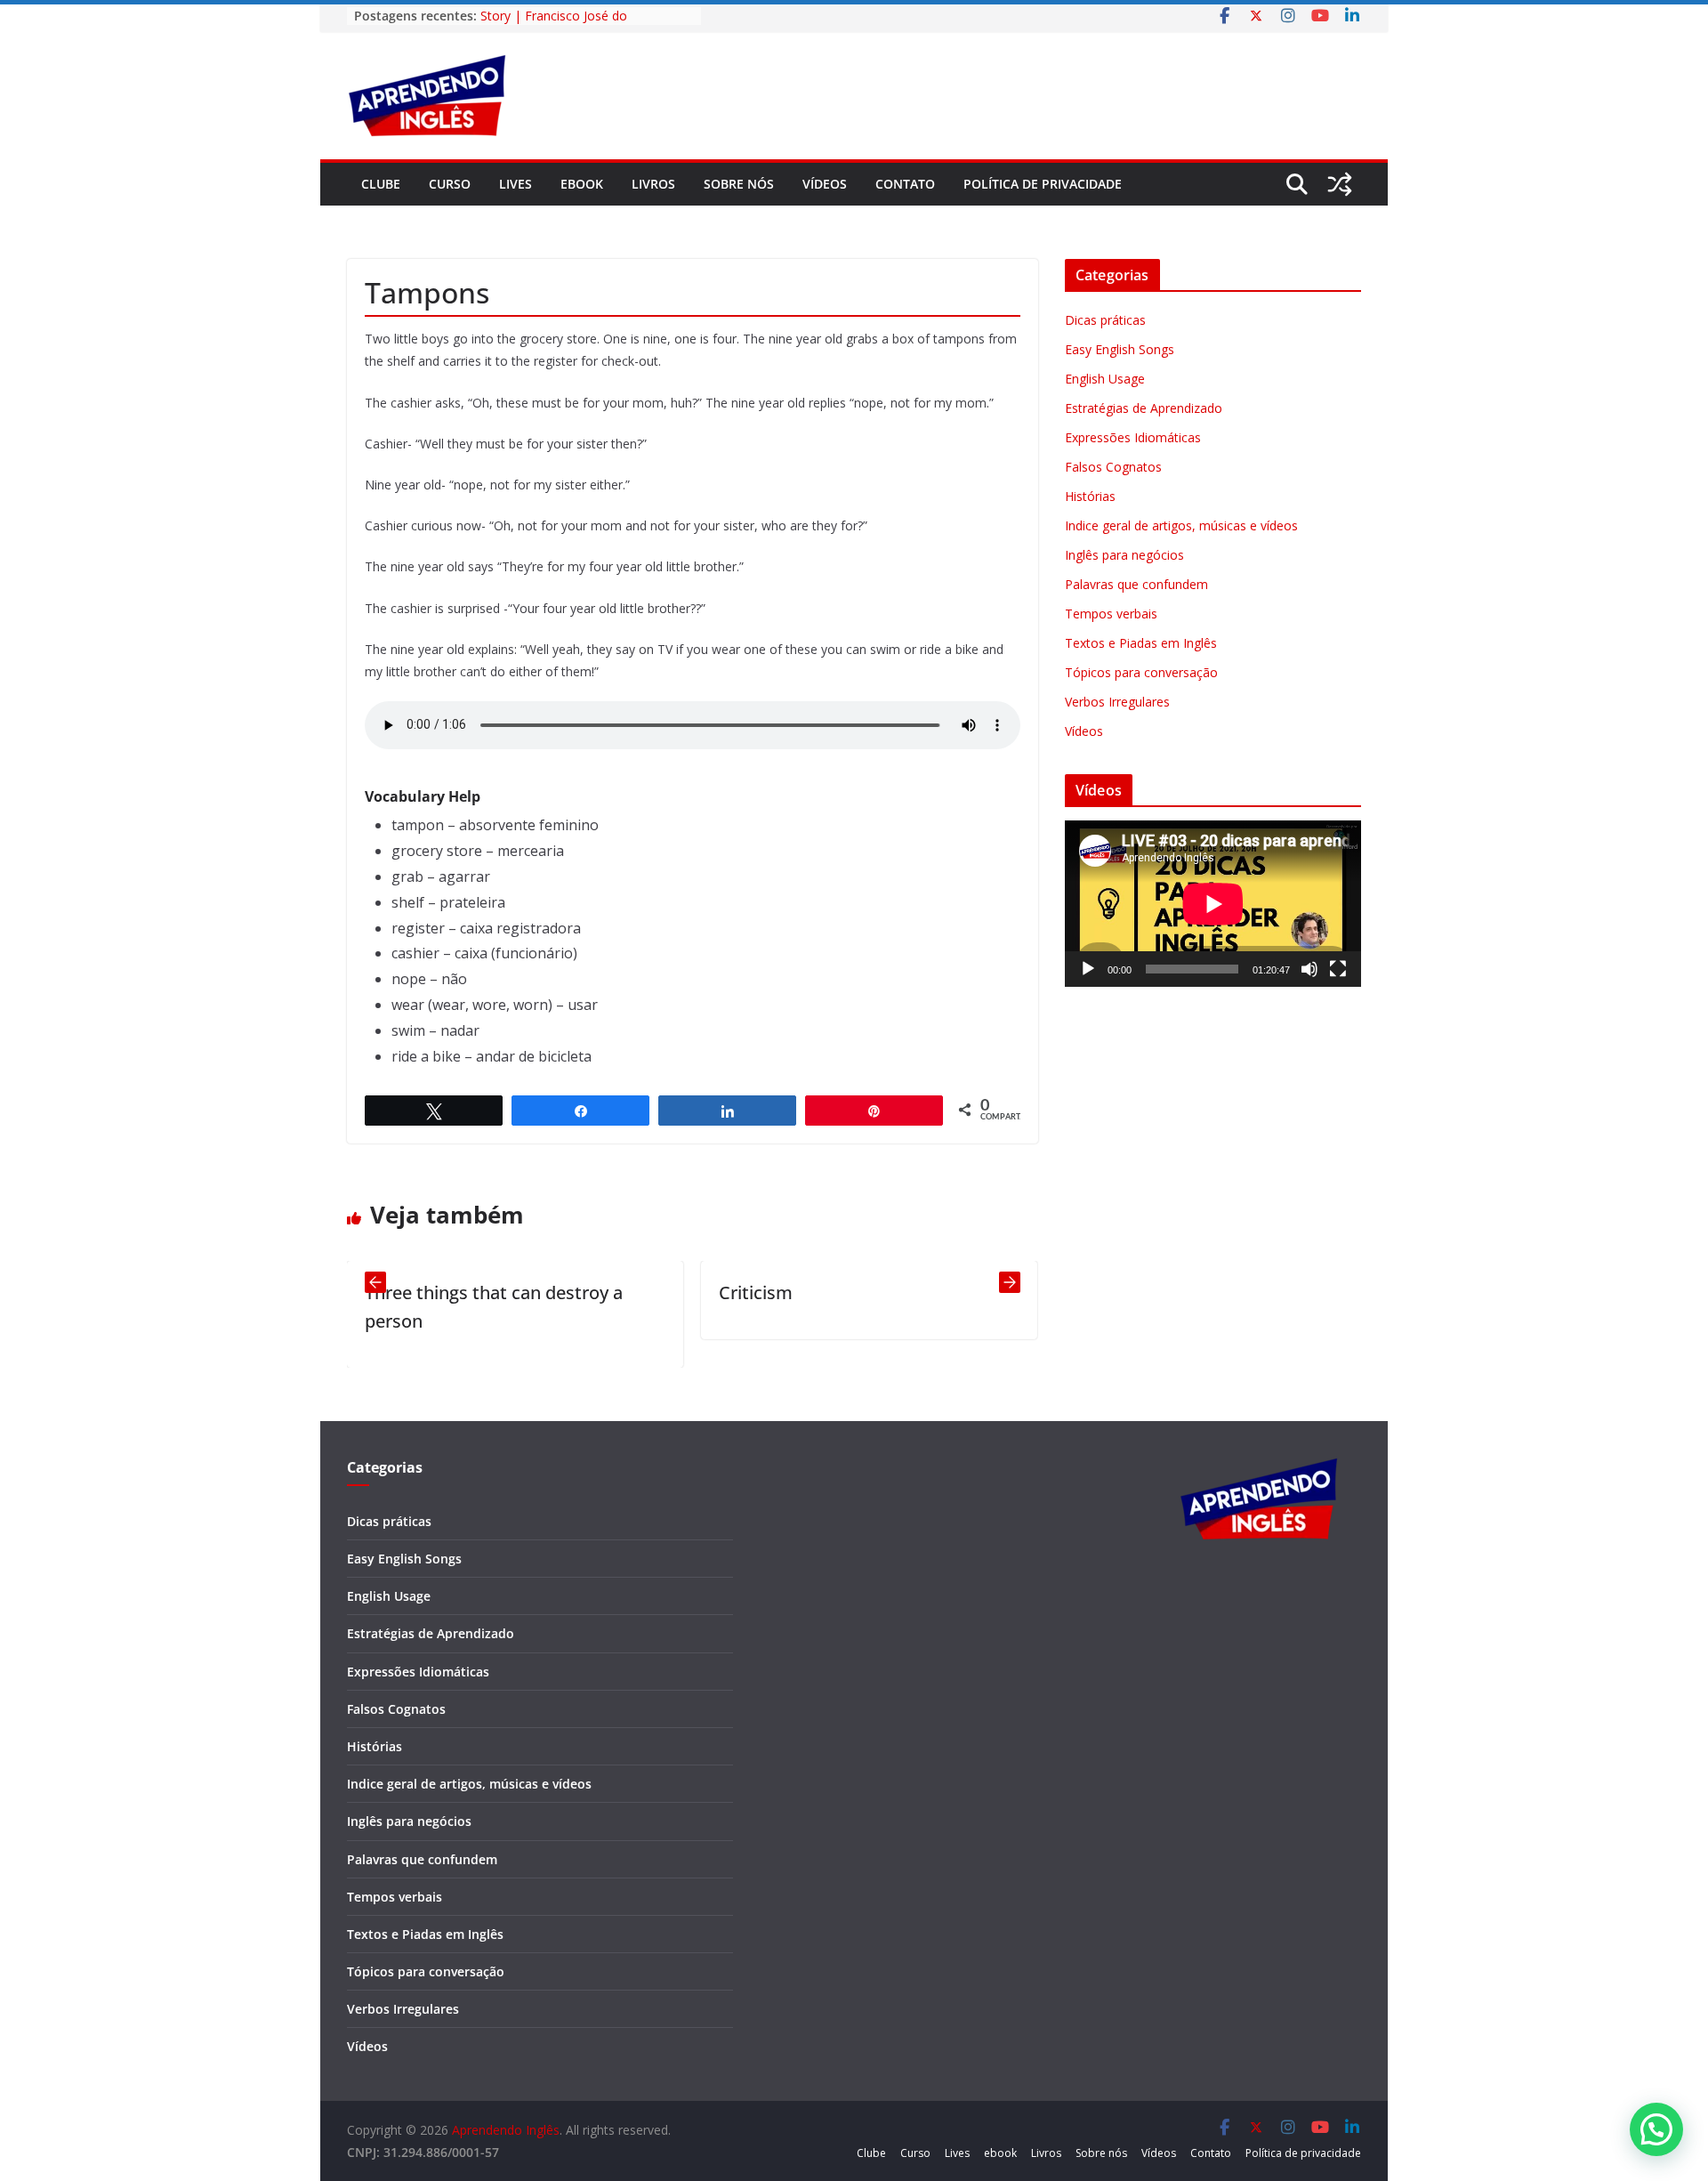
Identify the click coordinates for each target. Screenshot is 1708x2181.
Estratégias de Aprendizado (1144, 408)
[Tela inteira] (1338, 969)
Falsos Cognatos (1113, 467)
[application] (1213, 904)
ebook (582, 184)
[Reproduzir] (1088, 969)
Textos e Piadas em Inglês (1141, 643)
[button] (1656, 2129)
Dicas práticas (1105, 320)
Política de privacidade (1043, 184)
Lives (516, 184)
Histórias (1090, 496)
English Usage (1105, 379)
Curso (450, 184)
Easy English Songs (1120, 349)
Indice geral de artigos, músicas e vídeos (1181, 525)
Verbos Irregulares (1117, 702)
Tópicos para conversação (1141, 672)
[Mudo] (1309, 969)
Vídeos (825, 184)
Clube (381, 184)
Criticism (690, 1292)
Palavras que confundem (1136, 584)
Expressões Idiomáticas (1133, 437)
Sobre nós (739, 184)
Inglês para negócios (1124, 555)
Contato (905, 184)
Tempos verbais (1111, 614)
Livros (653, 184)
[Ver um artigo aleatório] (1340, 184)
